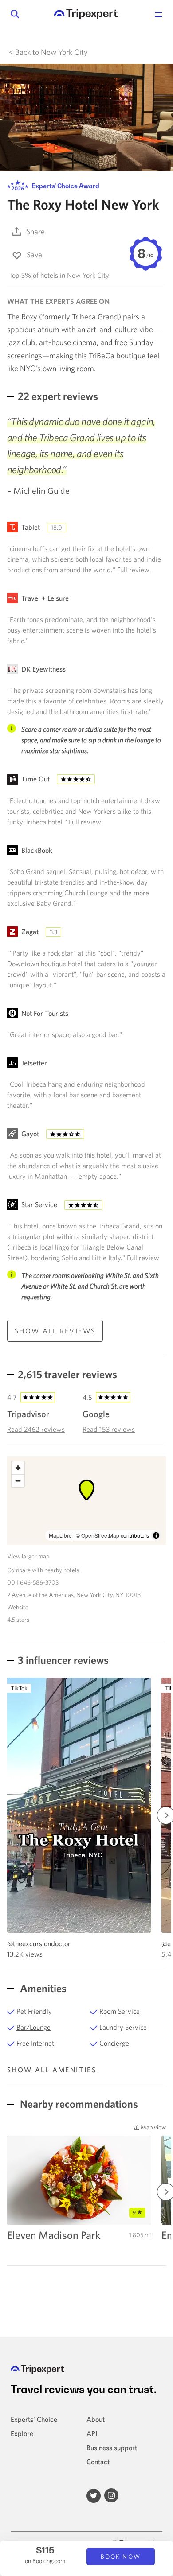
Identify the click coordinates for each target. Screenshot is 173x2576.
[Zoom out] (18, 1481)
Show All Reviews (55, 1331)
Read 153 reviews (109, 1429)
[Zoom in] (18, 1468)
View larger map (28, 1556)
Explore (22, 2433)
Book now (121, 2557)
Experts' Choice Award (65, 186)
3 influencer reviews (63, 1660)
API (92, 2433)
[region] (86, 1500)
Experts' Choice (34, 2419)
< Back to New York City (48, 52)
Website (18, 1607)
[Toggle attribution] (156, 1535)
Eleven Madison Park (54, 2235)
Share (35, 231)
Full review (133, 570)
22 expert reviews (58, 396)
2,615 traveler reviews (67, 1374)
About (96, 2419)
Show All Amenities (52, 2070)
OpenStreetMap (100, 1535)
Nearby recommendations (78, 2104)
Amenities (42, 1988)
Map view (153, 2127)
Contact (98, 2462)
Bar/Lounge (33, 2027)
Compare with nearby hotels (43, 1570)
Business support (112, 2448)
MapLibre (60, 1535)
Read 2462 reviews (36, 1429)
